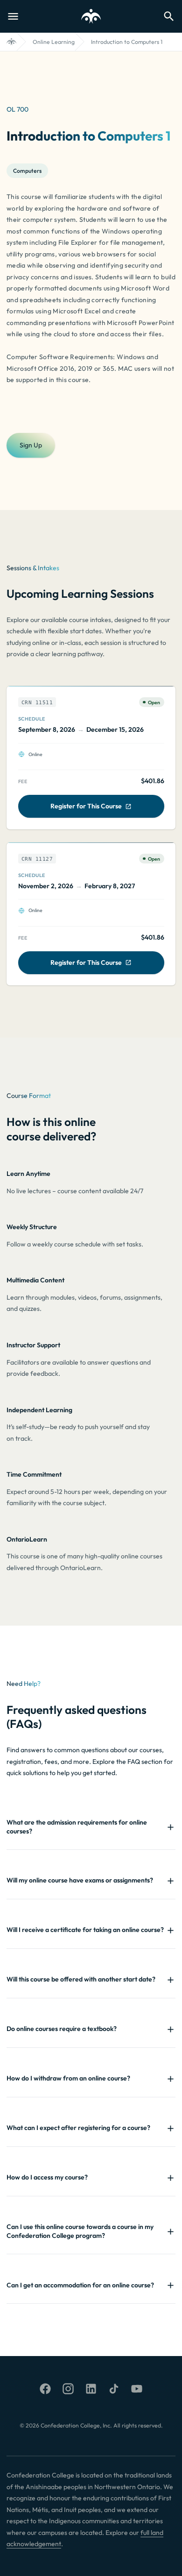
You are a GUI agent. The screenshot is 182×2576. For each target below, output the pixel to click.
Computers (27, 171)
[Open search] (169, 16)
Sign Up (31, 445)
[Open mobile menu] (13, 16)
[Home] (11, 42)
